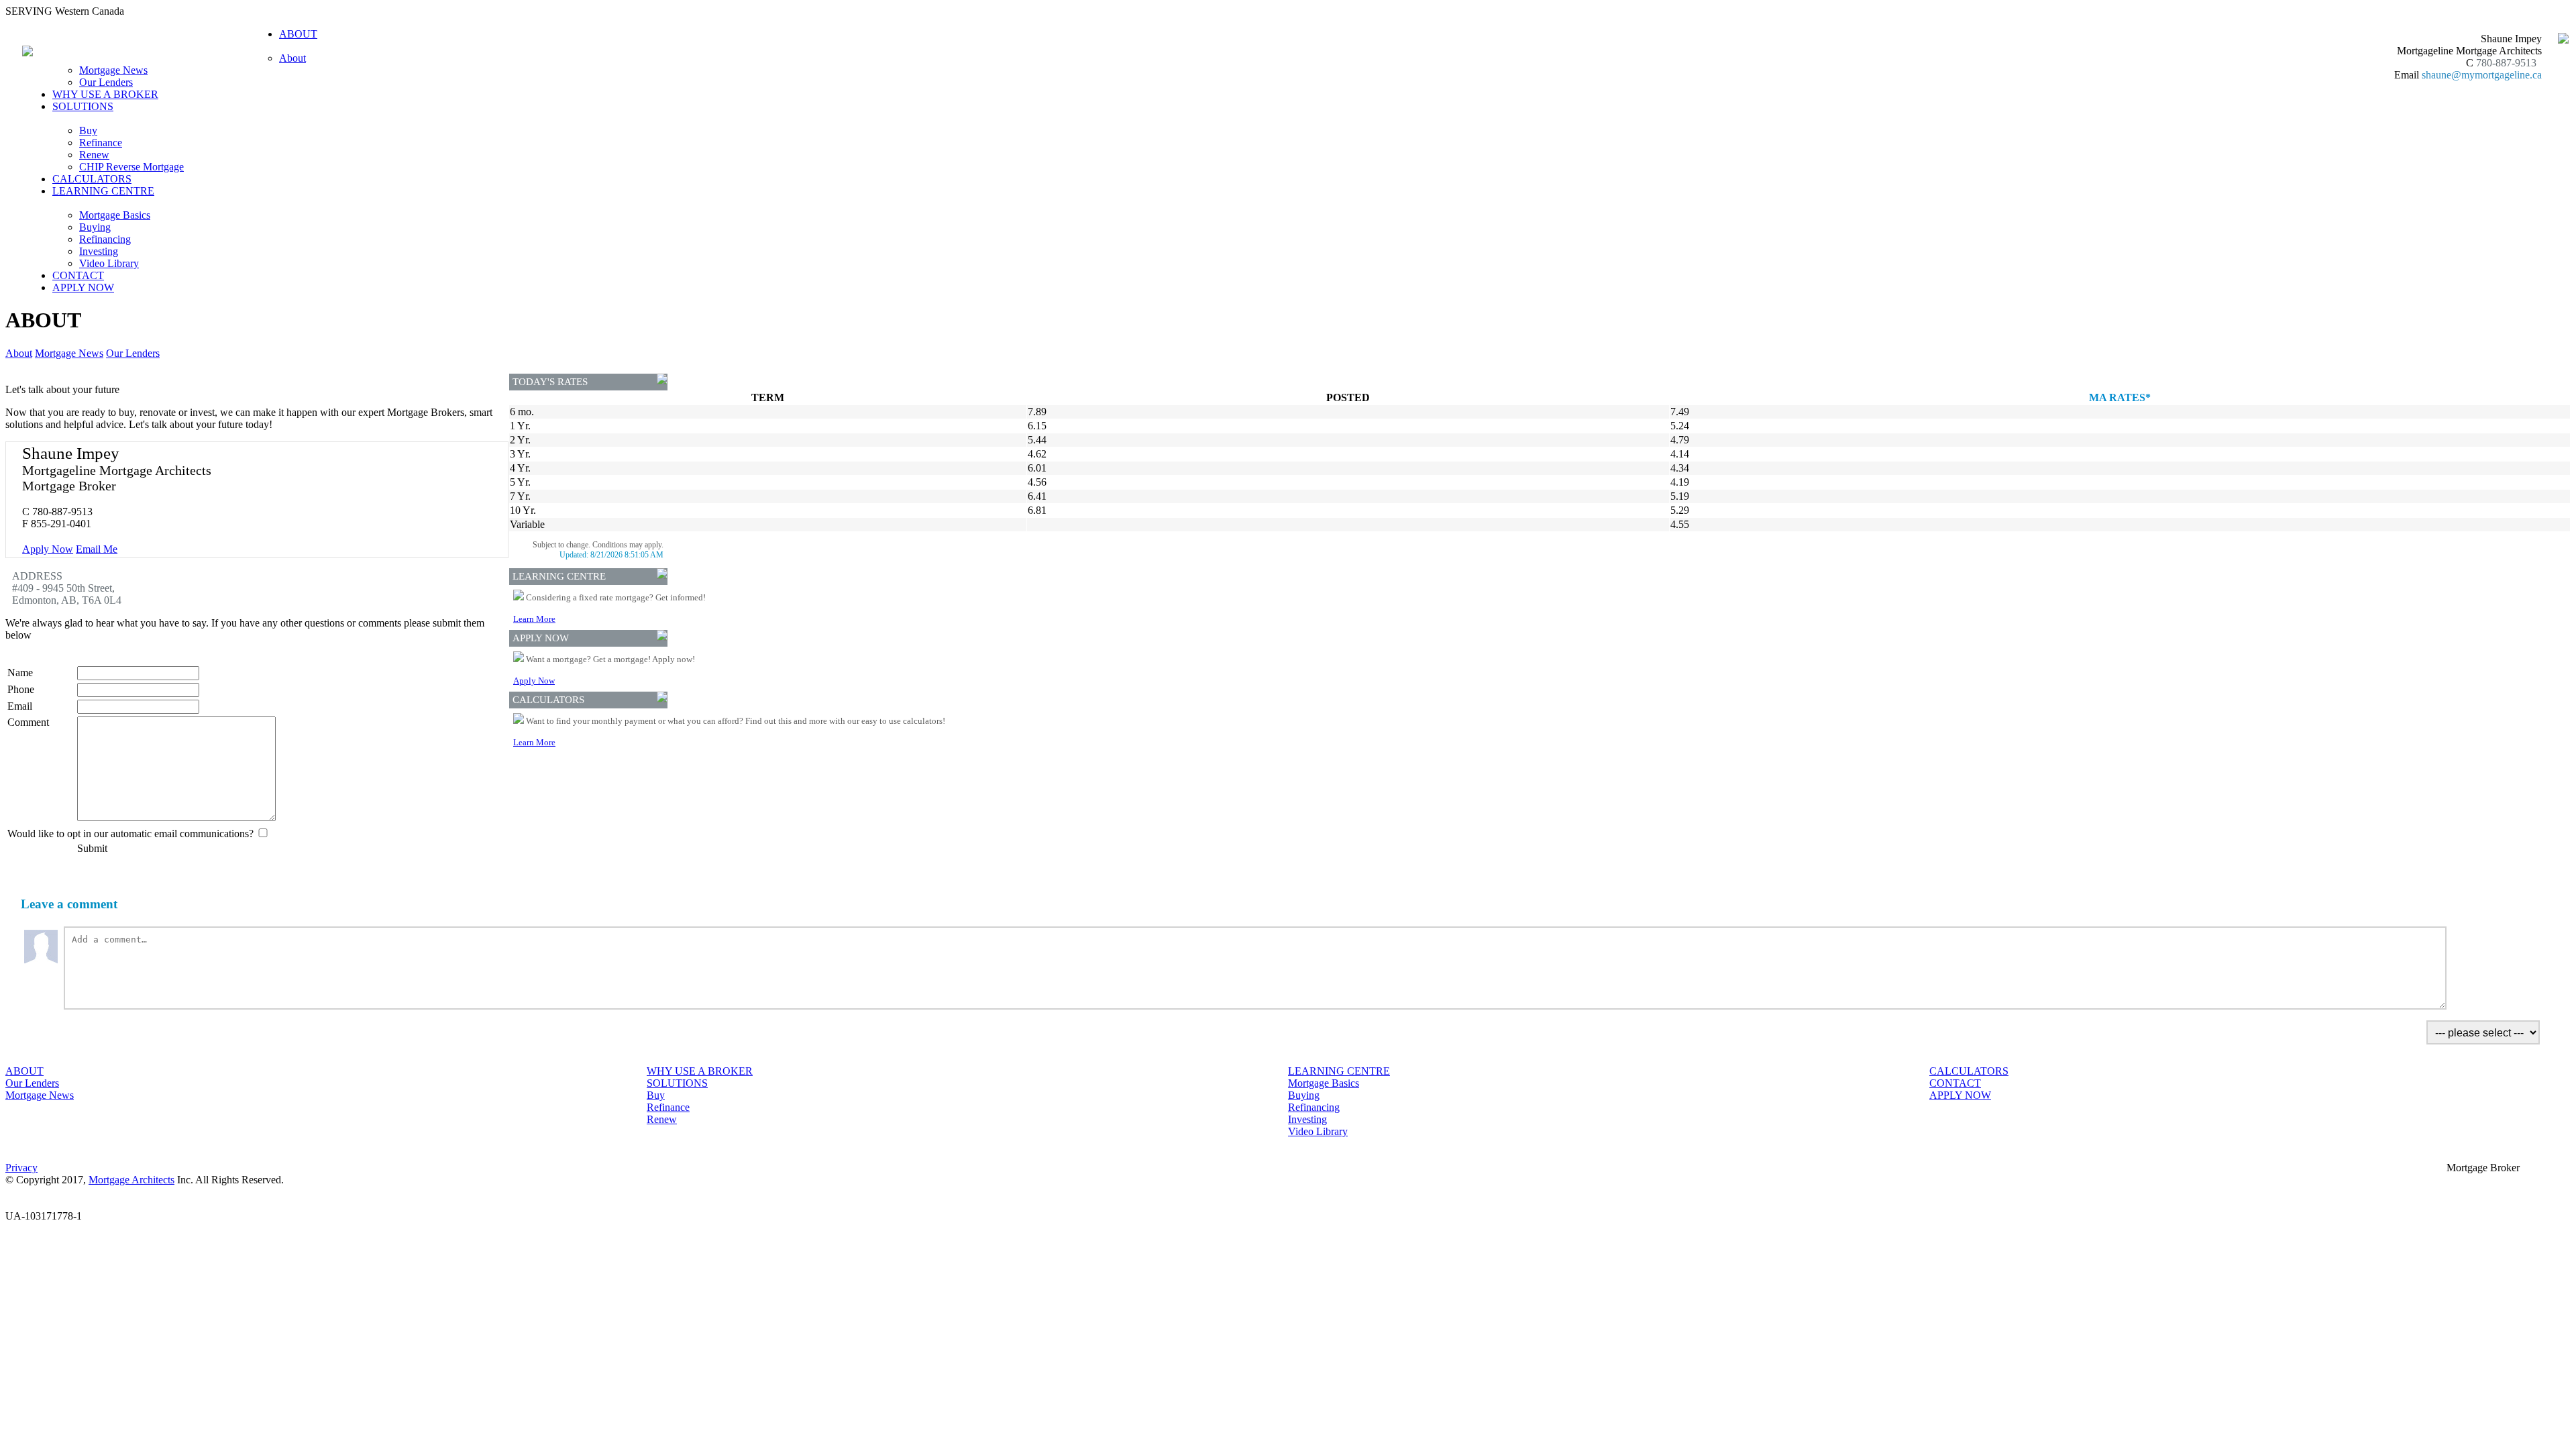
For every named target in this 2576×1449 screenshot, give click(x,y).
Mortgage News (113, 70)
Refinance (101, 143)
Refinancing (105, 239)
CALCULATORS (92, 179)
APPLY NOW (83, 287)
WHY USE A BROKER (105, 94)
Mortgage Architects (131, 1180)
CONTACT (78, 275)
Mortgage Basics (115, 215)
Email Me (97, 549)
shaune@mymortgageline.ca (2482, 75)
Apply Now (48, 549)
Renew (94, 155)
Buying (95, 227)
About (292, 58)
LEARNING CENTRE (1339, 1071)
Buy (88, 130)
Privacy (21, 1168)
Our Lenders (106, 82)
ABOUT (24, 1071)
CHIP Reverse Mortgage (131, 167)
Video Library (109, 263)
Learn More (534, 619)
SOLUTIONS (677, 1083)
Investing (99, 251)
